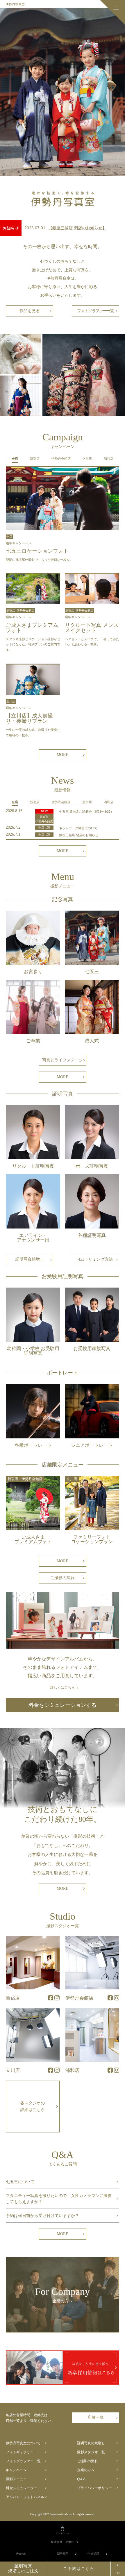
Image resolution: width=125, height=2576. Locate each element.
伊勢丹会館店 (79, 1998)
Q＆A (81, 2479)
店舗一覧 (96, 2417)
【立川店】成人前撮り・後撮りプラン (29, 718)
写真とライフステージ (63, 1060)
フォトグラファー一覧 (95, 311)
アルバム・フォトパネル (25, 2497)
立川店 (13, 2070)
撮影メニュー (16, 2479)
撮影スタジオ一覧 (91, 2452)
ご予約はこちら (79, 2569)
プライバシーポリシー (94, 2488)
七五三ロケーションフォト (37, 551)
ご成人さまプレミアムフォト (32, 628)
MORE (63, 755)
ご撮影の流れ (63, 1578)
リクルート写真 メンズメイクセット (92, 628)
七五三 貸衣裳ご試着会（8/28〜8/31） (86, 812)
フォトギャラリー (20, 2452)
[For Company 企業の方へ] (63, 2331)
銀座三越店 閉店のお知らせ (79, 835)
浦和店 (72, 2070)
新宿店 (13, 1998)
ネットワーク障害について (78, 828)
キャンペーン (16, 2470)
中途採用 (93, 2554)
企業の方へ (86, 2470)
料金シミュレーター (22, 2488)
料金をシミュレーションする (63, 1705)
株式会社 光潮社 (63, 2542)
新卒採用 (63, 2554)
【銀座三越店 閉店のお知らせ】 (77, 228)
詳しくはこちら (63, 1687)
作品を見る (30, 311)
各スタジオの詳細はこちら (33, 2107)
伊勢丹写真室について (23, 2443)
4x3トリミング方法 (95, 1259)
